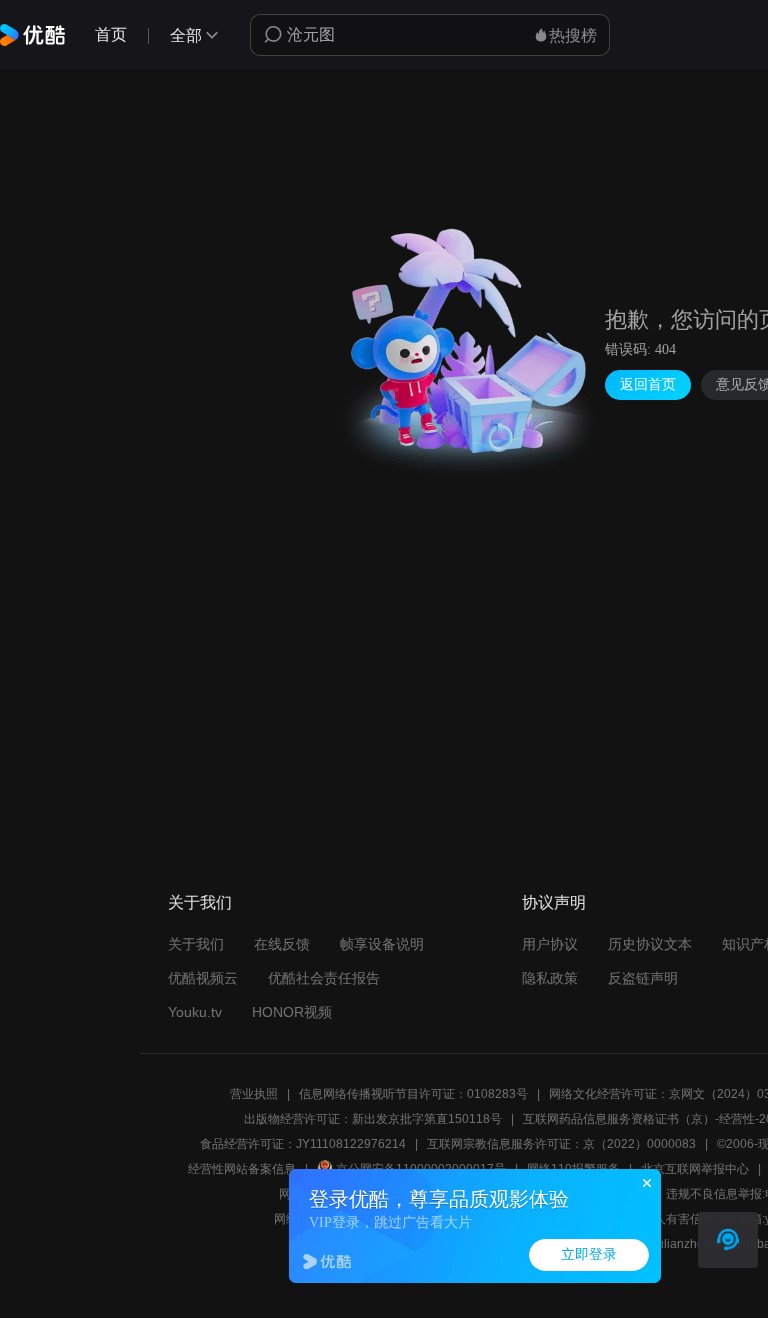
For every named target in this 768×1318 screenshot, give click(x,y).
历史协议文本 (650, 944)
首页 (111, 34)
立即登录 (589, 1254)
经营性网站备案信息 (242, 1169)
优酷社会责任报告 (324, 978)
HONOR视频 (292, 1012)
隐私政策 (550, 978)
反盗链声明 (643, 978)
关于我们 (196, 944)
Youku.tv (195, 1012)
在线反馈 (282, 944)
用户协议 (550, 944)
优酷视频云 (203, 978)
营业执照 (254, 1094)
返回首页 (648, 384)
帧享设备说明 (382, 944)
